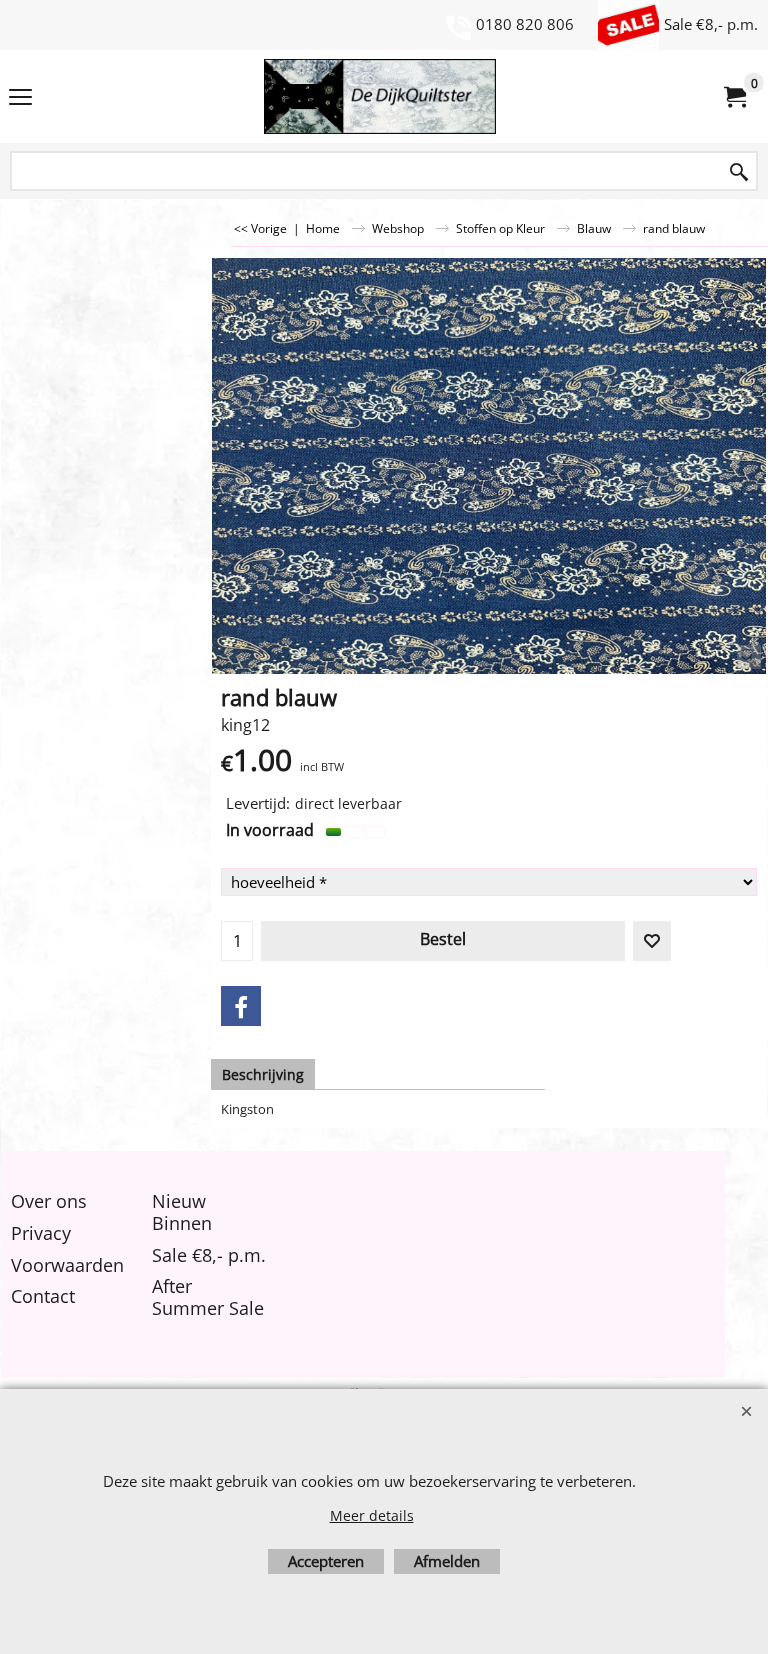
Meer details (372, 1515)
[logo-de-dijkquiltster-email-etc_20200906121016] (380, 96)
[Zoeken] (739, 172)
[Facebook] (241, 1006)
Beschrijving (263, 1074)
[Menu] (20, 98)
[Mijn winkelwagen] (734, 97)
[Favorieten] (652, 941)
